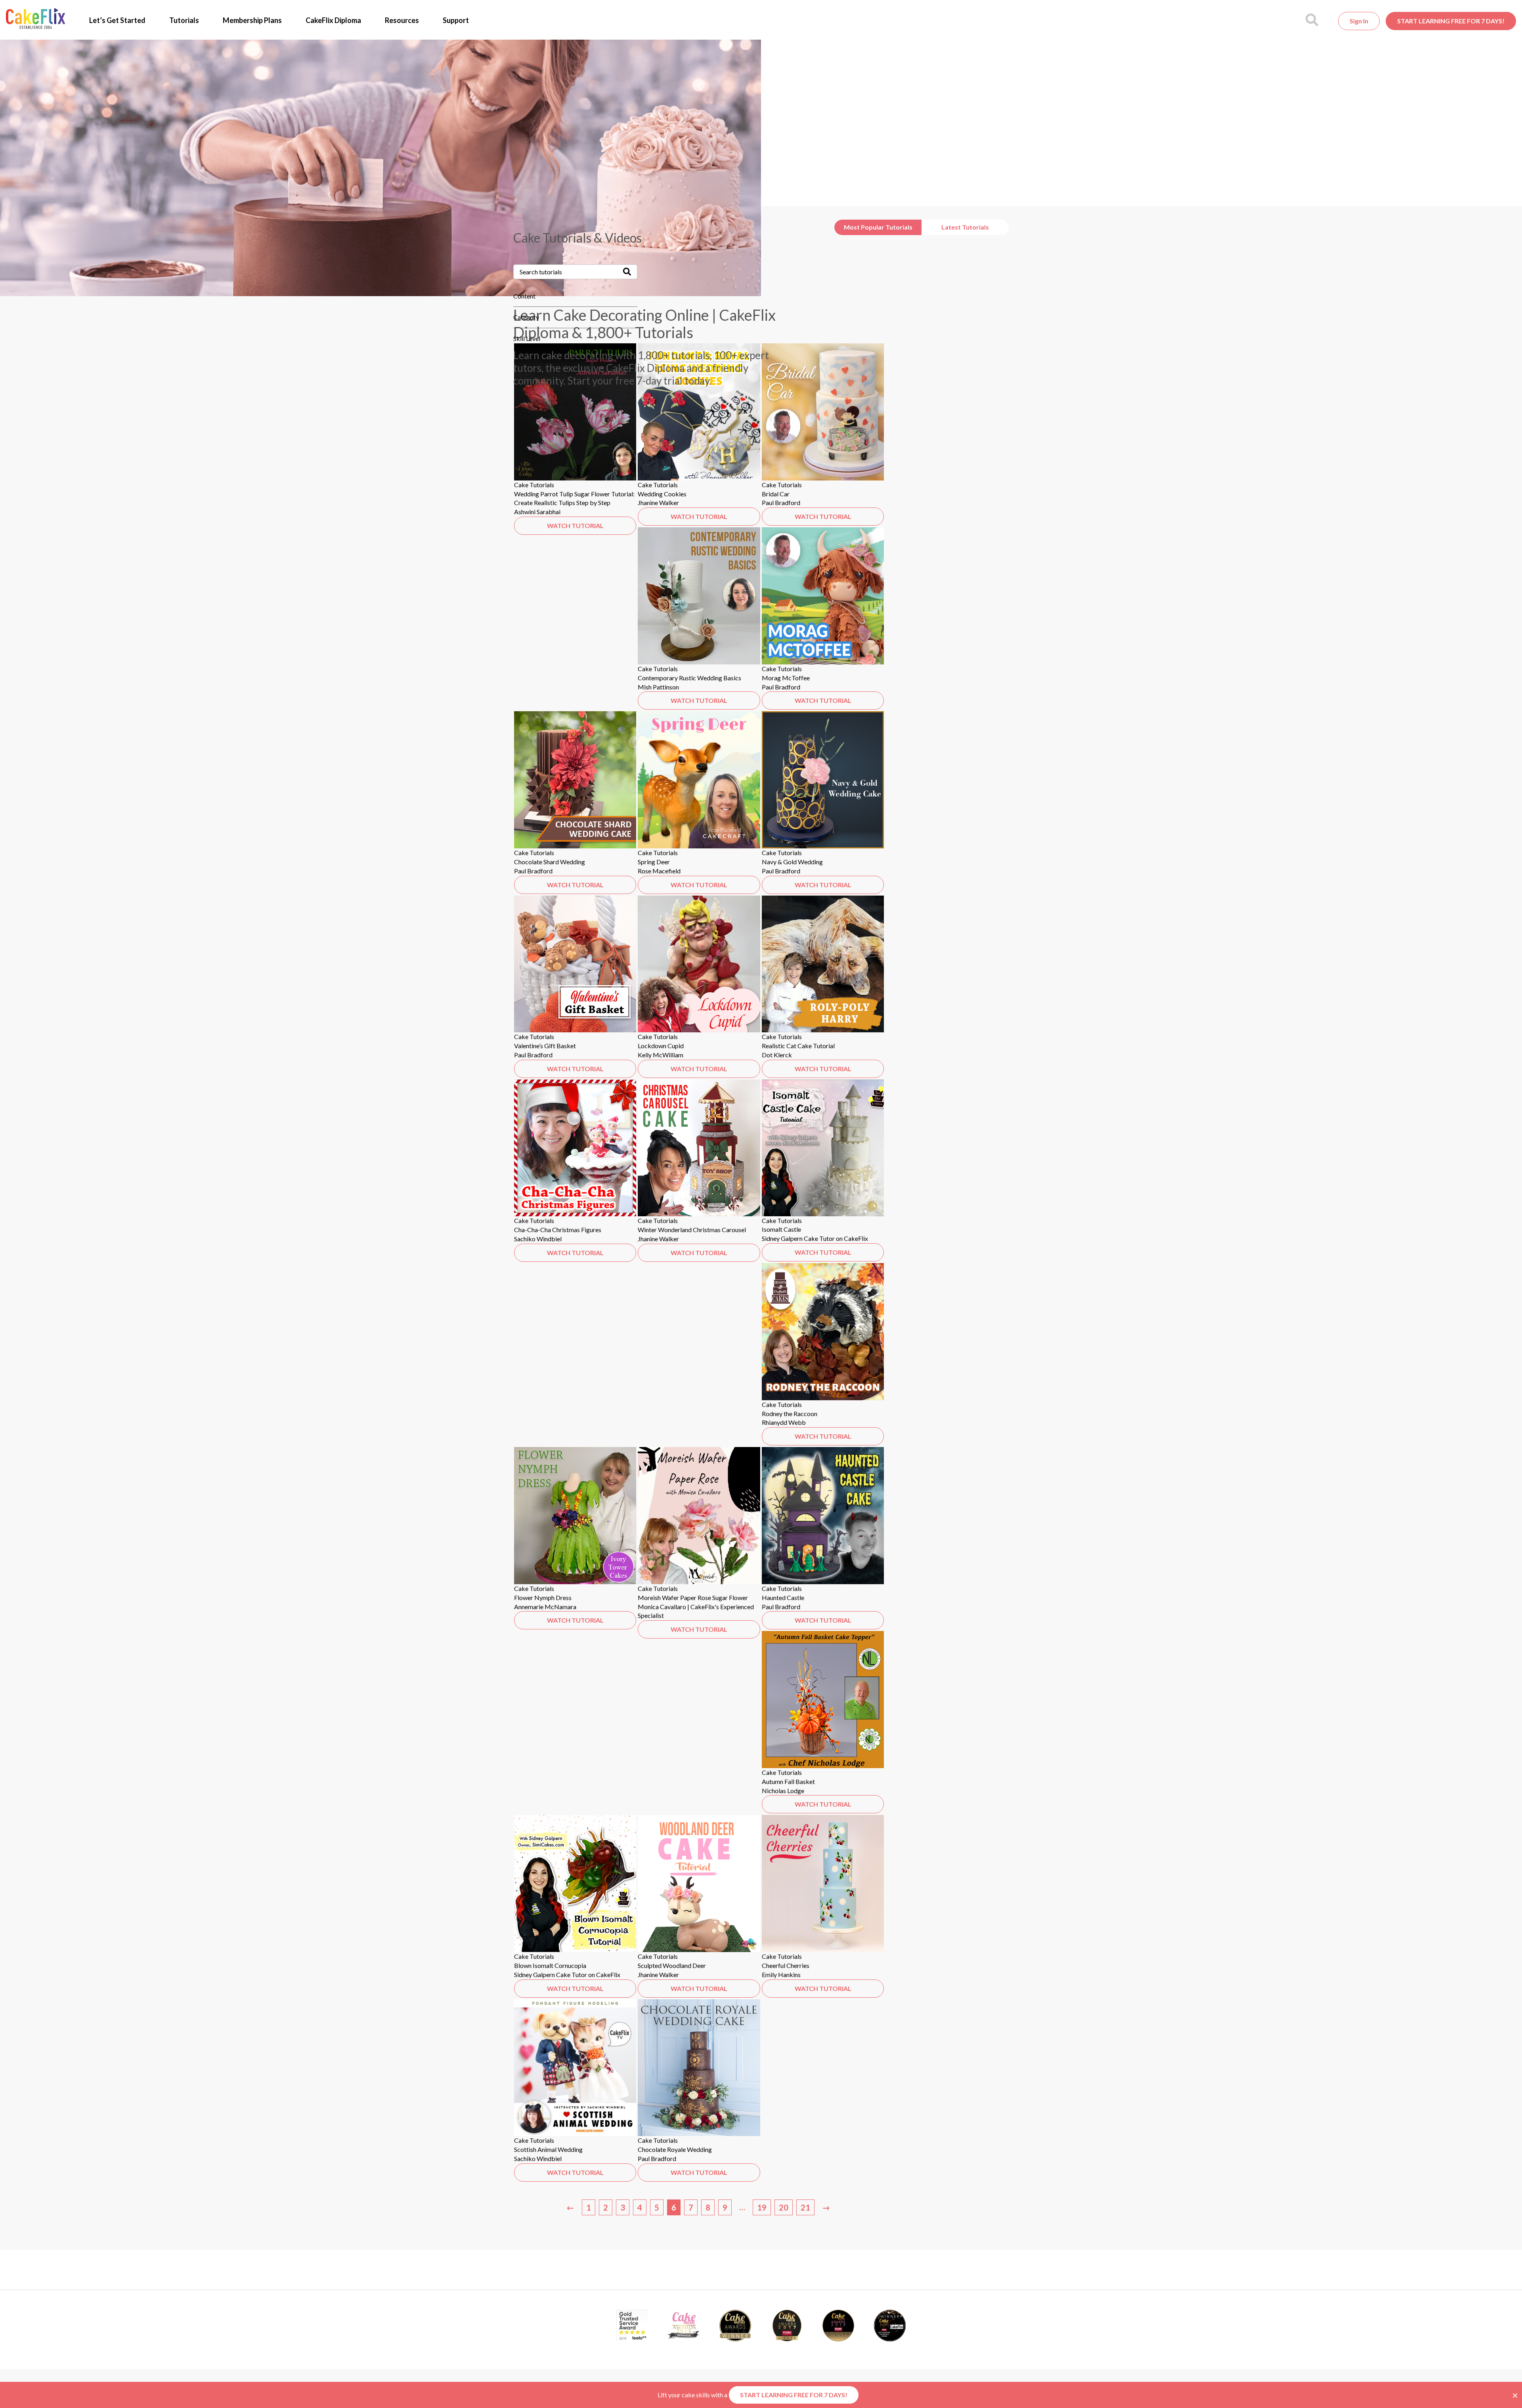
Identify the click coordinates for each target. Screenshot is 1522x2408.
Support (456, 20)
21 (805, 2207)
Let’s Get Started (117, 20)
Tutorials (184, 20)
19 (762, 2207)
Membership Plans (252, 20)
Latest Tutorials (965, 227)
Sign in (1359, 21)
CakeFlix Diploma (333, 20)
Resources (402, 20)
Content (524, 296)
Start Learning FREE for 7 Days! (1451, 21)
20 (784, 2207)
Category (526, 317)
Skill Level (527, 338)
